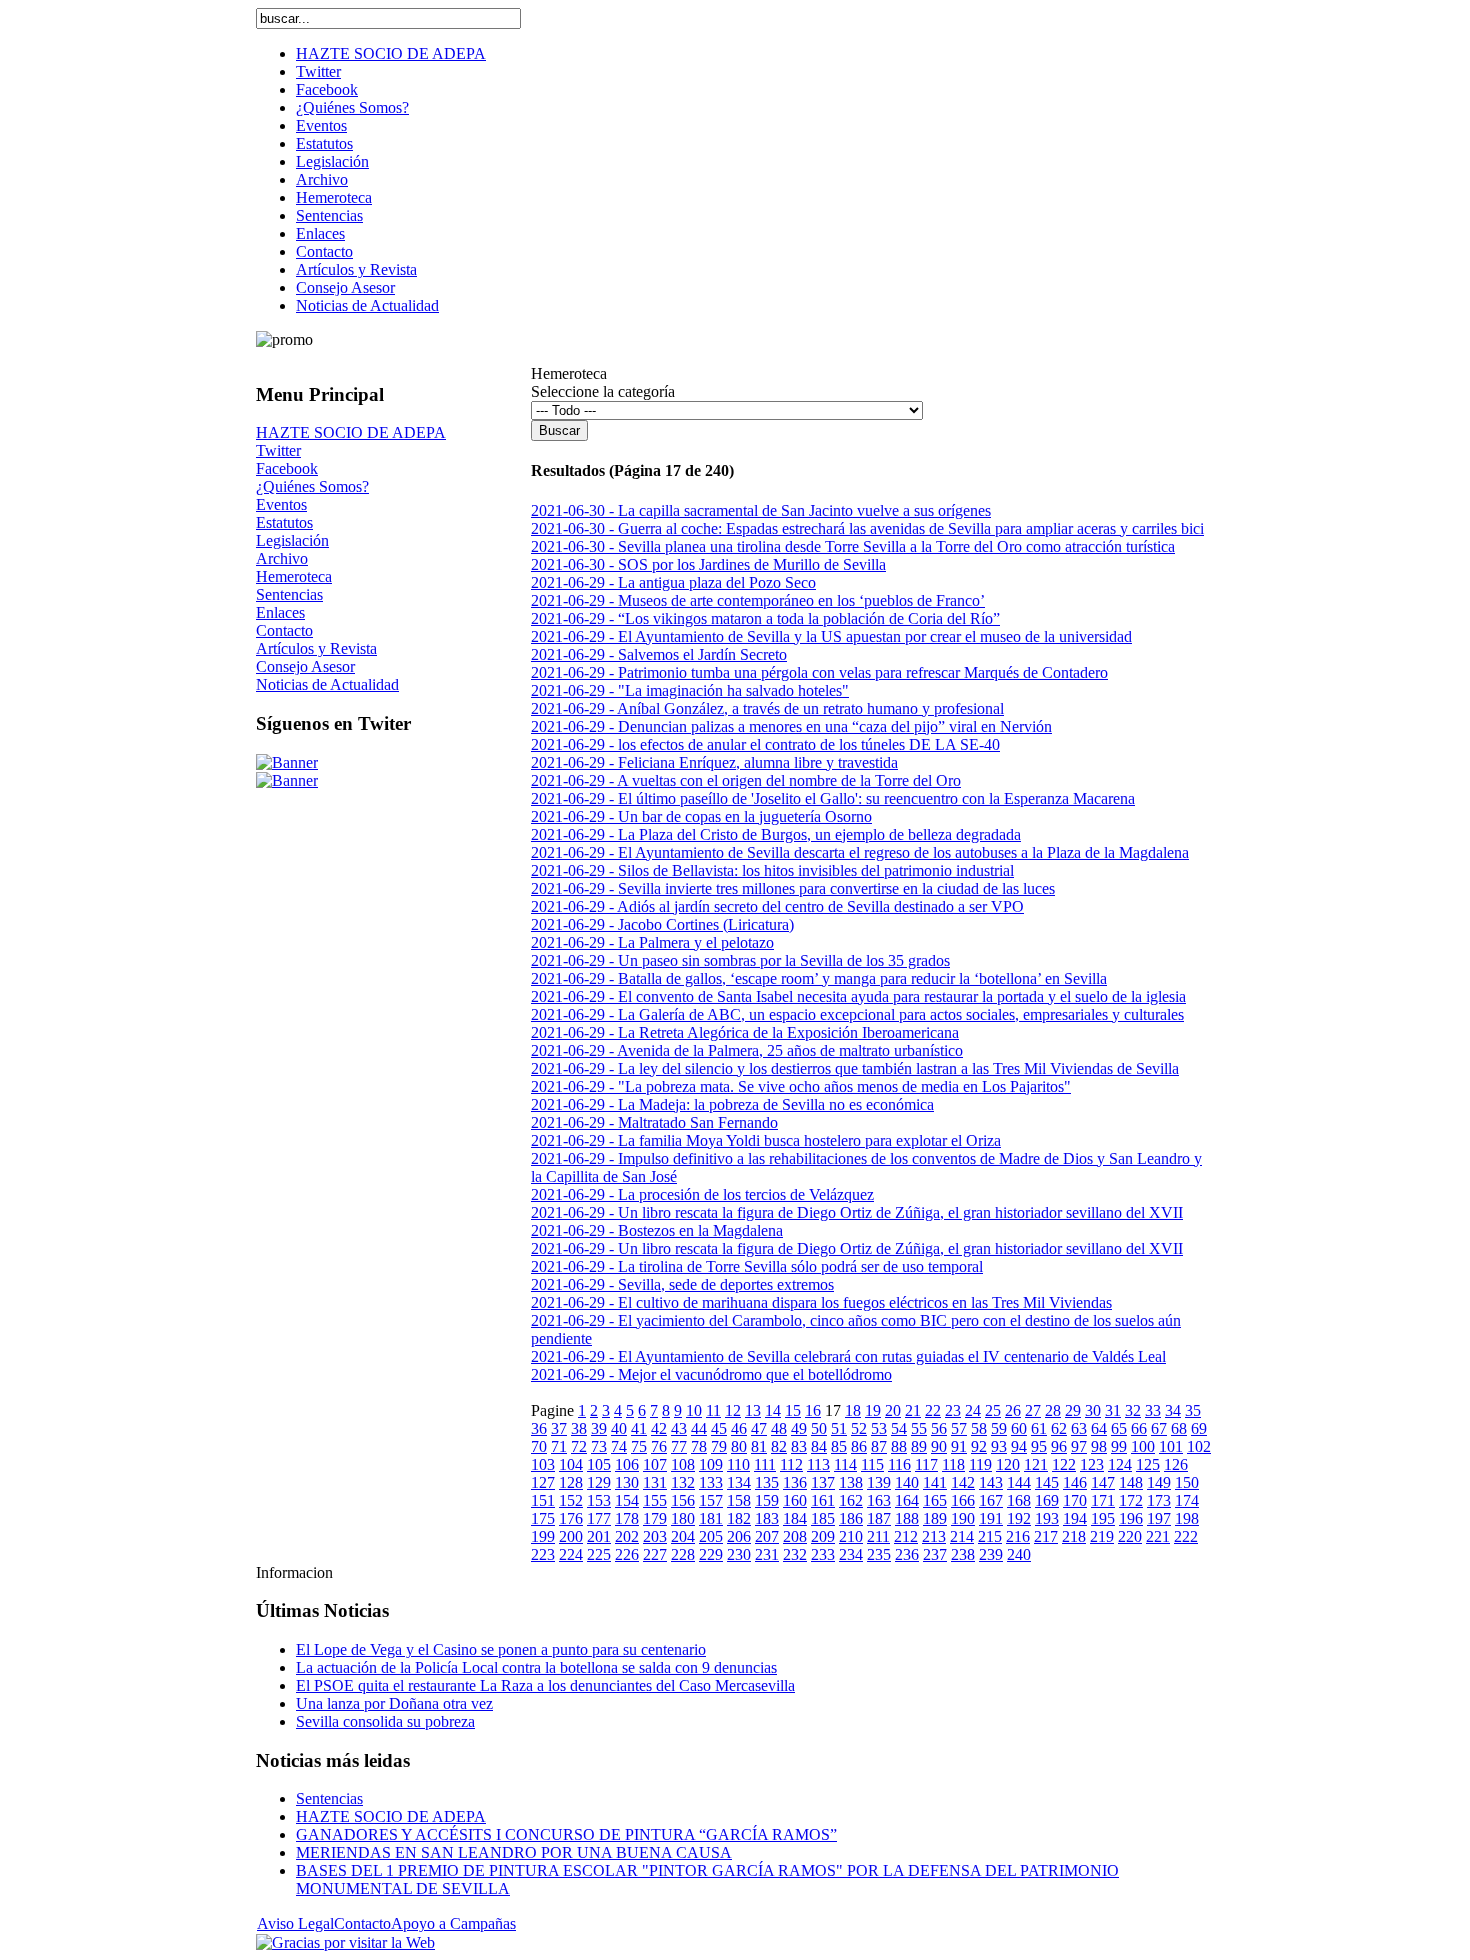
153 (599, 1500)
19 (873, 1410)
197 (1159, 1518)
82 (779, 1446)
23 (953, 1410)
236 (907, 1554)
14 (773, 1410)
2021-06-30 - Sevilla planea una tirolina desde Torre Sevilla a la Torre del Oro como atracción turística (853, 546)
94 (1019, 1446)
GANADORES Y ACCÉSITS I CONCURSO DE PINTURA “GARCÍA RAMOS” (566, 1834)
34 (1173, 1410)
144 (1019, 1482)
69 (1199, 1428)
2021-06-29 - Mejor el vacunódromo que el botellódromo (711, 1374)
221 (1158, 1536)
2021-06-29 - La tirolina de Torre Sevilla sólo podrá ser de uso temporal (757, 1266)
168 (1019, 1500)
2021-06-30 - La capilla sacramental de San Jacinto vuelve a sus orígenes (761, 510)
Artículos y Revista (316, 648)
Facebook (287, 468)
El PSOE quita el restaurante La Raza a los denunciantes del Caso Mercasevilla (545, 1685)
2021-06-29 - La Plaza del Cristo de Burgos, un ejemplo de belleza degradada (776, 834)
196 (1131, 1518)
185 (823, 1518)
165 (935, 1500)
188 (907, 1518)
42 (659, 1428)
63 (1079, 1428)
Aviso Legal (295, 1923)
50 (819, 1428)
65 (1119, 1428)
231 (767, 1554)
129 (599, 1482)
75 (639, 1446)
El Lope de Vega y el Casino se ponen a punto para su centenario (501, 1649)
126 (1176, 1464)
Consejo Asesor (305, 666)
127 (543, 1482)
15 (793, 1410)
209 (823, 1536)
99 (1119, 1446)
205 (711, 1536)
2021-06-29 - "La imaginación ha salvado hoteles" (690, 690)
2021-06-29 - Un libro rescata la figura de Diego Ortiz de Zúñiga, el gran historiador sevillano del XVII (857, 1212)
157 (711, 1500)
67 (1159, 1428)
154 (627, 1500)
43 (679, 1428)
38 (579, 1428)
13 (753, 1410)
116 (899, 1464)
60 (1019, 1428)
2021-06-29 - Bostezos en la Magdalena (657, 1230)
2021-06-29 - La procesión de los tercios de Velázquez (702, 1194)
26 (1013, 1410)
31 (1113, 1410)
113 (818, 1464)
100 (1143, 1446)
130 (627, 1482)
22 (933, 1410)
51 (839, 1428)
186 (851, 1518)
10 (694, 1410)
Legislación (292, 540)
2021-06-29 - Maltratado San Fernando (654, 1122)
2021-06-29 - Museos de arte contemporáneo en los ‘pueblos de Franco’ (758, 600)
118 (953, 1464)
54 (899, 1428)
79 (719, 1446)
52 (859, 1428)
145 (1047, 1482)
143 (991, 1482)
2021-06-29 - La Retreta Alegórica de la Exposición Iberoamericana (745, 1032)
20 (893, 1410)
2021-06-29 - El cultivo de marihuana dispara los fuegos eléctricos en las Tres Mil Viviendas (821, 1302)
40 (619, 1428)
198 (1187, 1518)
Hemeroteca (294, 576)
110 (738, 1464)
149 (1159, 1482)
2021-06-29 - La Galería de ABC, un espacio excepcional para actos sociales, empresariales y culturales (857, 1014)
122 (1064, 1464)
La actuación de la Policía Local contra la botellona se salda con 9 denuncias (536, 1667)
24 (973, 1410)
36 (539, 1428)
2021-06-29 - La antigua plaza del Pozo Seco (673, 582)
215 (990, 1536)
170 (1075, 1500)
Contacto (284, 630)
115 (872, 1464)
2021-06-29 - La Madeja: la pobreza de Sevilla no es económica (732, 1104)
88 (899, 1446)
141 (935, 1482)
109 (711, 1464)
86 (859, 1446)
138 (851, 1482)
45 (719, 1428)
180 (683, 1518)
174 (1187, 1500)
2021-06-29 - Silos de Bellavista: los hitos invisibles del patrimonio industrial (772, 870)
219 (1102, 1536)
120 (1008, 1464)
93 (999, 1446)
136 (795, 1482)
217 (1046, 1536)
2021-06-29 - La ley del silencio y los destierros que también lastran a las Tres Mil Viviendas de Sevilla (855, 1068)
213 (934, 1536)
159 (767, 1500)
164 (907, 1500)
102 (1199, 1446)
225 (599, 1554)
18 (853, 1410)
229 (711, 1554)
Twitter (278, 450)
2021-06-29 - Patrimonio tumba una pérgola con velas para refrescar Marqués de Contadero (819, 672)
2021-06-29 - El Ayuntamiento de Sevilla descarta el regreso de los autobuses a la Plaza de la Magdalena (860, 852)
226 (627, 1554)
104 (571, 1464)
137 (823, 1482)
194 (1075, 1518)
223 (543, 1554)
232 (795, 1554)
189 (935, 1518)
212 (906, 1536)
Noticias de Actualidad (327, 684)
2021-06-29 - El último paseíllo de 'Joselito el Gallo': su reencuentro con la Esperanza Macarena (833, 798)
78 (699, 1446)
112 (791, 1464)
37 (559, 1428)
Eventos (281, 504)
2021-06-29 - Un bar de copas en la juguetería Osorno (701, 816)
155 (655, 1500)
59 (999, 1428)
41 (639, 1428)
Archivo (282, 558)
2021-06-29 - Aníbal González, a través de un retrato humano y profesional (767, 708)
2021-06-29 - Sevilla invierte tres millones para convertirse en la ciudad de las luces (793, 888)
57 (959, 1428)
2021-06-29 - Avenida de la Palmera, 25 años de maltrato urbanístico (747, 1050)
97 (1079, 1446)
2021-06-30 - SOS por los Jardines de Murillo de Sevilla (708, 564)
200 (571, 1536)
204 (683, 1536)
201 (599, 1536)
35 (1193, 1410)
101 (1171, 1446)
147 (1103, 1482)
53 (879, 1428)
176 (571, 1518)
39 (599, 1428)
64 (1099, 1428)
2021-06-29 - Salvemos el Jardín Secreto (659, 654)
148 (1131, 1482)
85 (839, 1446)
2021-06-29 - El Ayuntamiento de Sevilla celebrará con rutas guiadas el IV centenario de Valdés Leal (848, 1356)
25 (993, 1410)
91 (959, 1446)
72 (579, 1446)
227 (655, 1554)
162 (851, 1500)
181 (711, 1518)
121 (1036, 1464)
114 (845, 1464)
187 (879, 1518)
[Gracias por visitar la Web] (345, 1942)
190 (963, 1518)
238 (963, 1554)
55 (919, 1428)
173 (1159, 1500)
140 (907, 1482)
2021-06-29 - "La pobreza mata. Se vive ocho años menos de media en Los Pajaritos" (801, 1086)
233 (823, 1554)
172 (1131, 1500)
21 (913, 1410)
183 (767, 1518)
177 (599, 1518)
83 (799, 1446)
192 (1019, 1518)
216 (1018, 1536)
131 (655, 1482)
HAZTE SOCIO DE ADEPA (351, 432)
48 (779, 1428)
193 (1047, 1518)
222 (1186, 1536)
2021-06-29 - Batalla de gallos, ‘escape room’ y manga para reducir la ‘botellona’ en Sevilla (819, 978)
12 (733, 1410)
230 (739, 1554)
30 (1093, 1410)
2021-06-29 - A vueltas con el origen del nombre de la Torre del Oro (746, 780)
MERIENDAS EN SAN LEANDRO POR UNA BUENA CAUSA (514, 1852)
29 (1073, 1410)
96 (1059, 1446)
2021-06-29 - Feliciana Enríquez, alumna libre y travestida (714, 762)
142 (963, 1482)
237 (935, 1554)
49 (799, 1428)
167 (991, 1500)
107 (655, 1464)
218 (1074, 1536)
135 (767, 1482)
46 (739, 1428)
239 (991, 1554)
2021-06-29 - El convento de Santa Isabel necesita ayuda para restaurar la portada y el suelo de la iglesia (858, 996)
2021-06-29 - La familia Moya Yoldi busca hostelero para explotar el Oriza (766, 1140)
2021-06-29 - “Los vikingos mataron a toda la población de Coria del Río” (765, 618)
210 (851, 1536)
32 (1133, 1410)
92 (979, 1446)
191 (991, 1518)
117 (926, 1464)
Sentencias (289, 594)
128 (571, 1482)
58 (979, 1428)
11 (713, 1410)
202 (627, 1536)
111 (765, 1464)
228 (683, 1554)
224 (571, 1554)
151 (543, 1500)
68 (1179, 1428)
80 (739, 1446)
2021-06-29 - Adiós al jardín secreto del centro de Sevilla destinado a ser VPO (777, 906)
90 (939, 1446)
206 (739, 1536)
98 (1099, 1446)
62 (1059, 1428)
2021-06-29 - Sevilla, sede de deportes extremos (682, 1284)
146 (1075, 1482)
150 (1187, 1482)
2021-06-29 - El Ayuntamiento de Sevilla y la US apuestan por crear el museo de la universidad (831, 636)
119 (980, 1464)
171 (1103, 1500)
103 (543, 1464)
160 (795, 1500)
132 (683, 1482)
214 (962, 1536)
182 (739, 1518)
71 (559, 1446)
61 (1039, 1428)
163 (879, 1500)
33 (1153, 1410)
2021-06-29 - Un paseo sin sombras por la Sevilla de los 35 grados (740, 960)
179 (655, 1518)
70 (539, 1446)
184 (795, 1518)
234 (851, 1554)
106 (627, 1464)
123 (1092, 1464)
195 (1103, 1518)
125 (1148, 1464)
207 (767, 1536)
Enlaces (280, 612)
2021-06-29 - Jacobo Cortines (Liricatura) (662, 924)
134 (739, 1482)
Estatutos (284, 522)
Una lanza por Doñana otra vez (394, 1703)
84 (819, 1446)
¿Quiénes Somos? (312, 486)
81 (759, 1446)
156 (683, 1500)
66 (1139, 1428)
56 (939, 1428)
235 (879, 1554)
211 (878, 1536)
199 (543, 1536)
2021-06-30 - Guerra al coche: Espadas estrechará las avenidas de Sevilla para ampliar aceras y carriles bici (867, 528)
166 (963, 1500)
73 (599, 1446)
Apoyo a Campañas (453, 1923)
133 (711, 1482)
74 (619, 1446)
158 (739, 1500)
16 (813, 1410)
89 (919, 1446)
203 (655, 1536)
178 (627, 1518)
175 (543, 1518)
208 (795, 1536)
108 (683, 1464)
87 (879, 1446)
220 (1130, 1536)
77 (679, 1446)
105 (599, 1464)
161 (823, 1500)
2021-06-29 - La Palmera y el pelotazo (652, 942)
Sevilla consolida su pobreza (385, 1721)
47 (759, 1428)
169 (1047, 1500)
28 (1053, 1410)
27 (1033, 1410)
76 (659, 1446)
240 (1019, 1554)
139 (879, 1482)
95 (1039, 1446)
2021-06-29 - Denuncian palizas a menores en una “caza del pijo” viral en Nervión (791, 726)
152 (571, 1500)
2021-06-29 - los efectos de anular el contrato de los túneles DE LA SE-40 (765, 744)
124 (1120, 1464)
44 (699, 1428)
